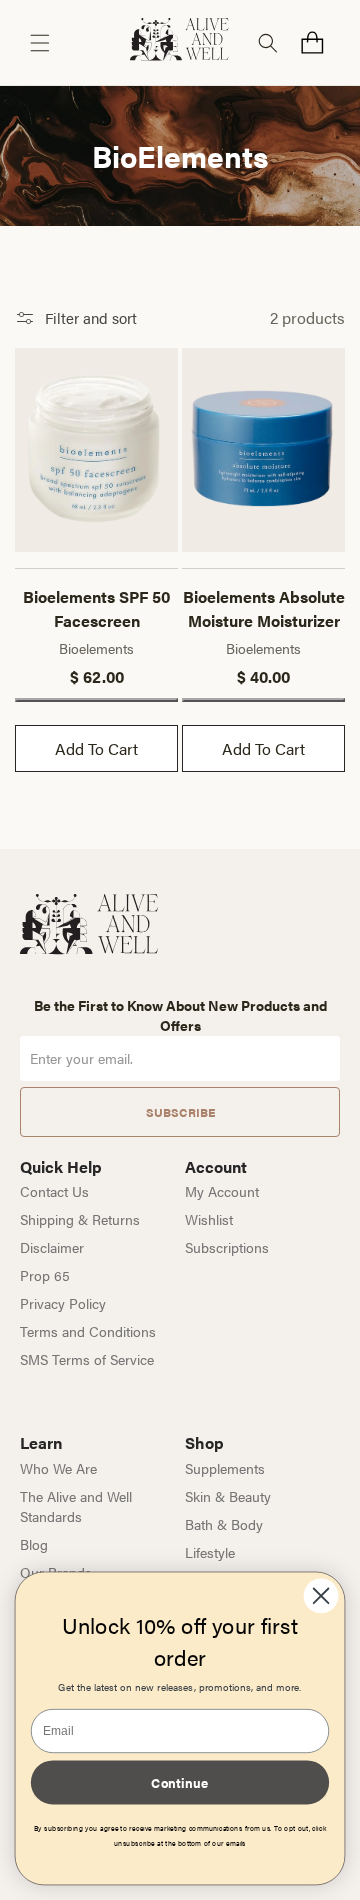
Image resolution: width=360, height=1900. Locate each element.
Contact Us (54, 1191)
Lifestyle (210, 1552)
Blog (34, 1544)
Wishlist (209, 1219)
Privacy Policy (63, 1303)
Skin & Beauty (228, 1496)
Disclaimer (52, 1247)
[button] (40, 43)
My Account (222, 1191)
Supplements (225, 1468)
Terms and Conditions (88, 1331)
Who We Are (58, 1468)
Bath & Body (224, 1524)
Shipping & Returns (80, 1219)
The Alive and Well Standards (76, 1506)
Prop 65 (45, 1275)
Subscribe (180, 1112)
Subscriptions (227, 1247)
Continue (179, 1782)
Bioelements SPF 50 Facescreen (96, 608)
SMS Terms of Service (87, 1359)
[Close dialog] (321, 1595)
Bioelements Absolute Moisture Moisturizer (264, 608)
